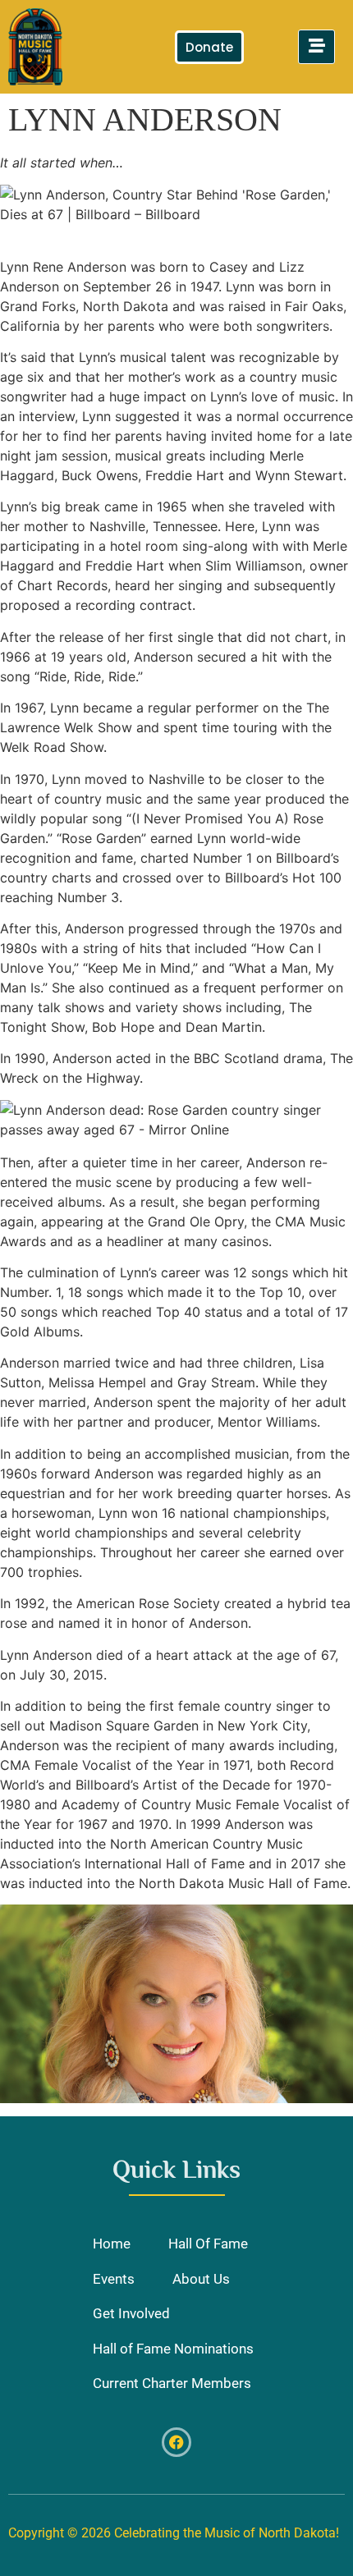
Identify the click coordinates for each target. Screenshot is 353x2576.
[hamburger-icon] (316, 47)
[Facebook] (176, 2442)
